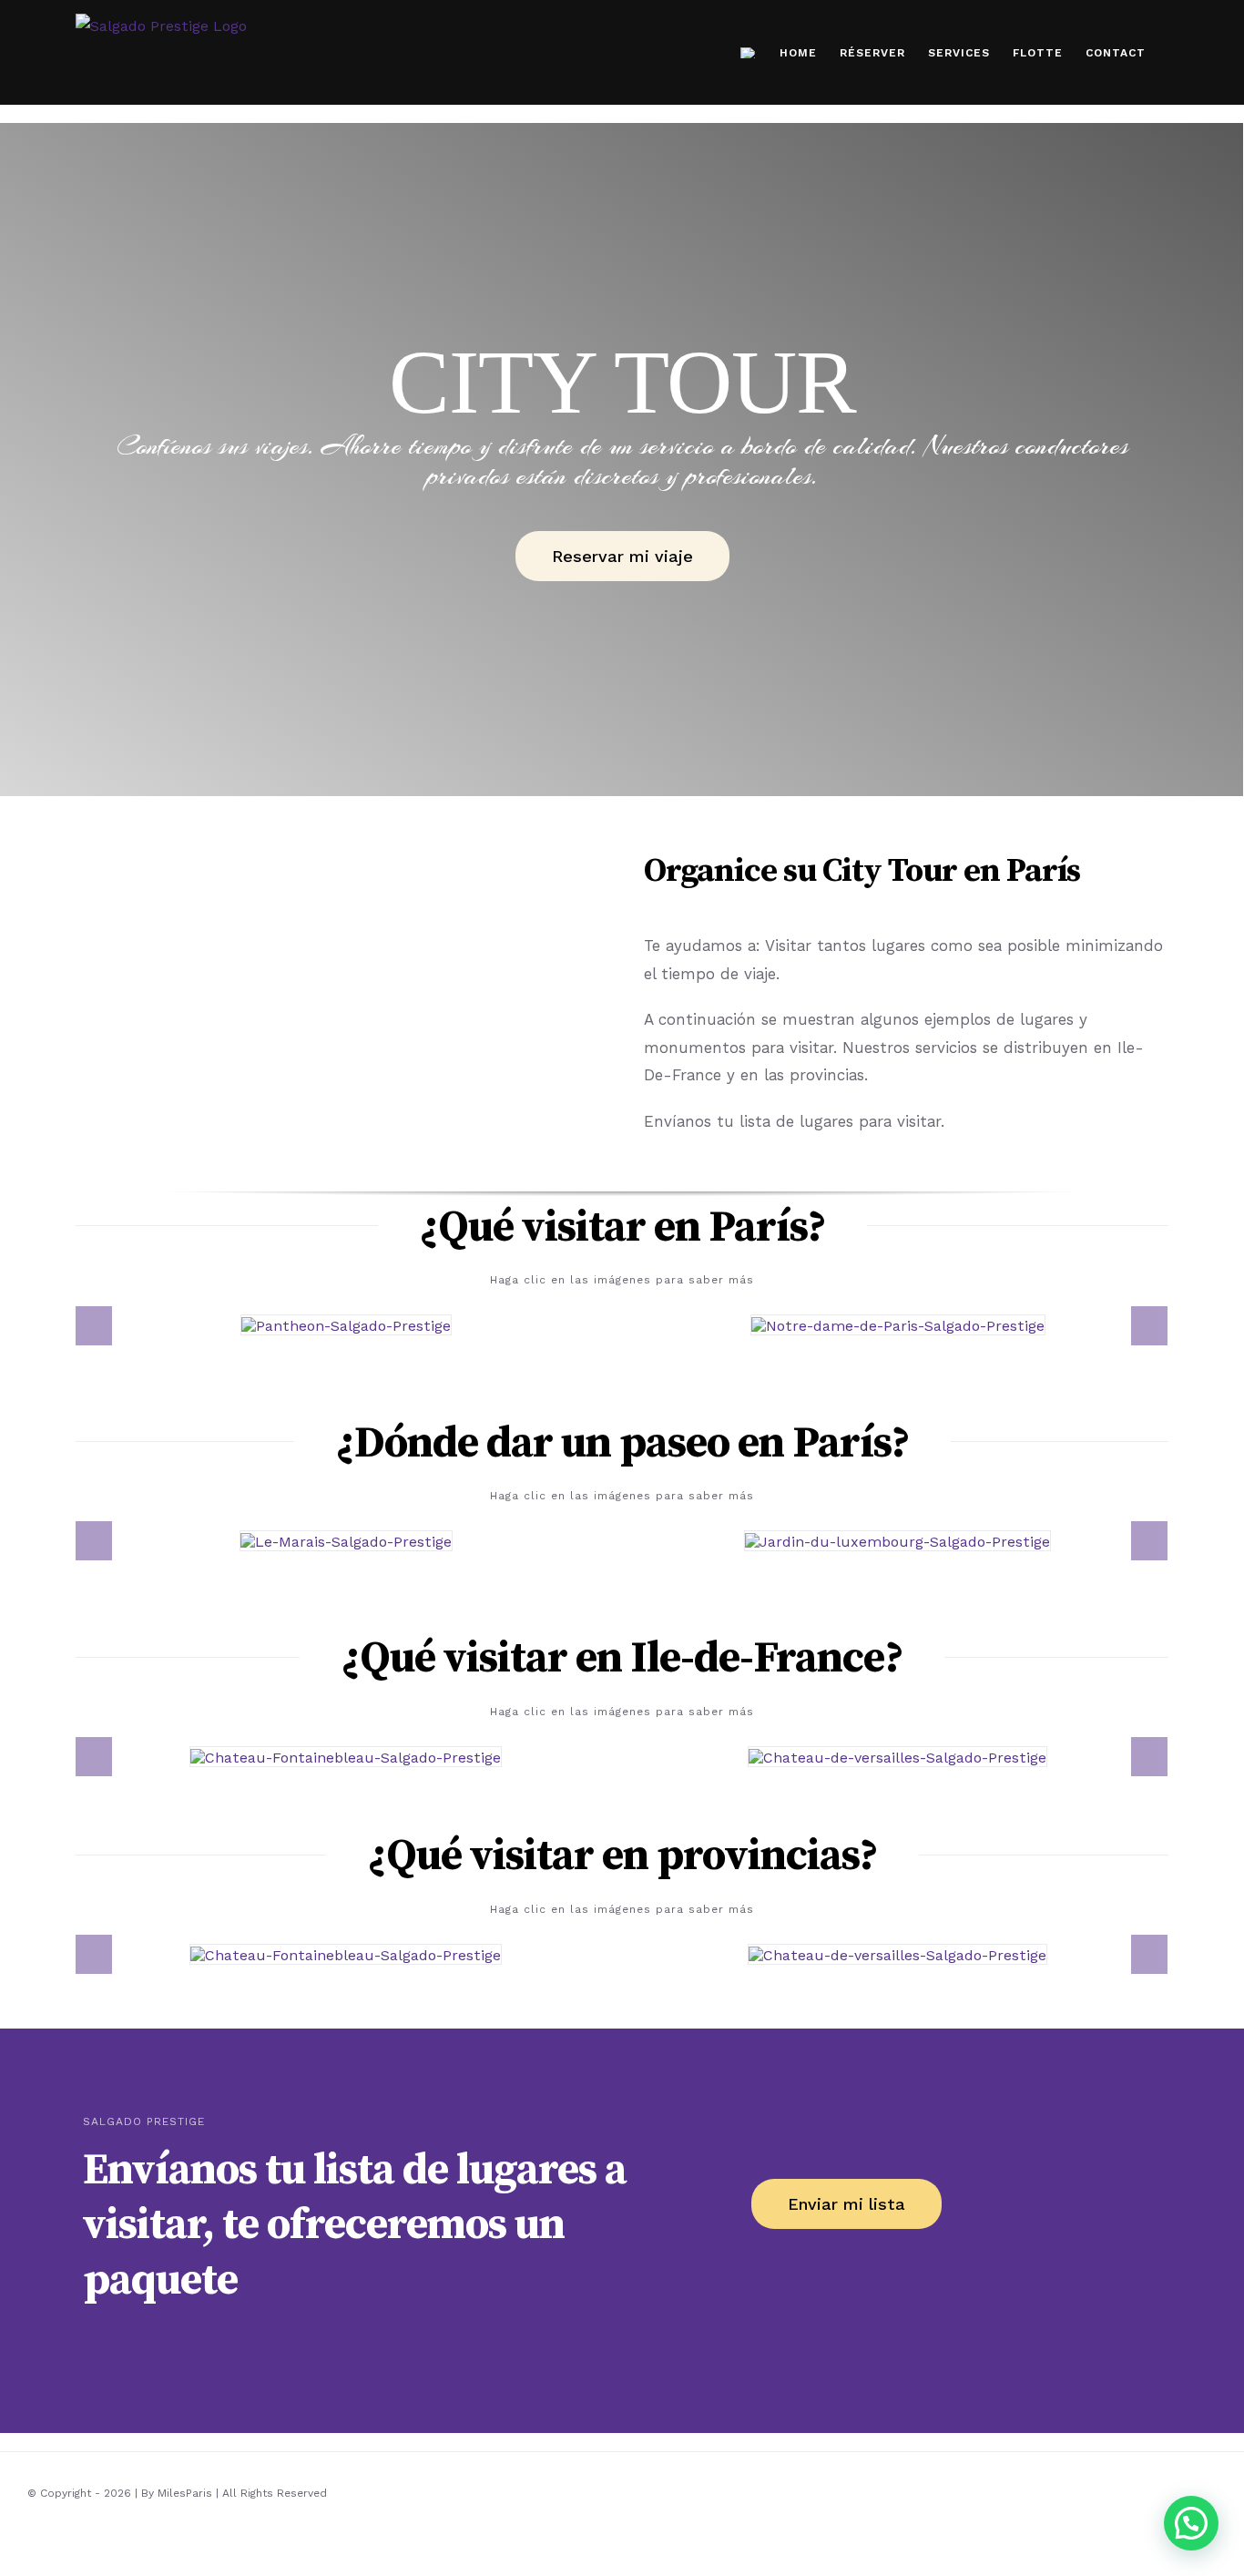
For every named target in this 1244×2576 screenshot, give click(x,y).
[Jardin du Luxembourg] (897, 1540)
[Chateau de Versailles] (897, 1756)
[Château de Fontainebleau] (346, 1756)
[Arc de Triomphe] (898, 1324)
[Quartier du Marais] (346, 1540)
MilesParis (185, 2493)
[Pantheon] (346, 1324)
